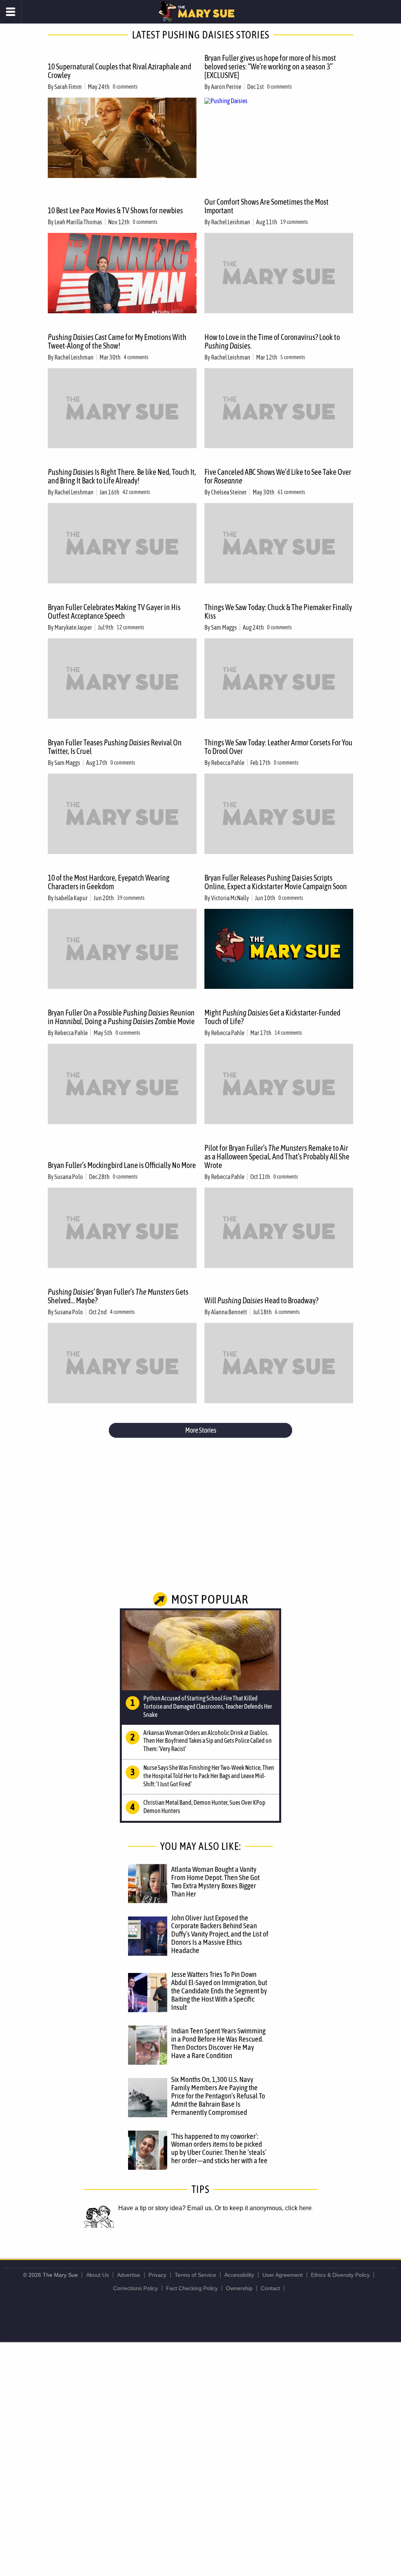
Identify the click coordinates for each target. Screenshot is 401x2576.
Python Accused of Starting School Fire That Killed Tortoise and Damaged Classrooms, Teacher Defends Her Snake (208, 1706)
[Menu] (11, 12)
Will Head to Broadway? (261, 1300)
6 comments (287, 1312)
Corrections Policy (135, 2288)
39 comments (131, 898)
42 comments (136, 492)
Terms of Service (195, 2275)
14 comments (288, 1033)
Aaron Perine (226, 87)
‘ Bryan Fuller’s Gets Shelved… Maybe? (118, 1296)
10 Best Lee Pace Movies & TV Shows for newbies (115, 210)
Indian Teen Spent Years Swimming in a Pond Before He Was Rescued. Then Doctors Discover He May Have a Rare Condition (218, 2043)
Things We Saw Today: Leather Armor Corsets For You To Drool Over (278, 747)
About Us (98, 2275)
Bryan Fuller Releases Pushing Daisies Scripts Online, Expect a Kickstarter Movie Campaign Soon (276, 882)
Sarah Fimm (68, 87)
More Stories (201, 1430)
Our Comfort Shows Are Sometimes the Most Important (266, 206)
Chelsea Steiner (229, 492)
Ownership (239, 2288)
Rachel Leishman (231, 222)
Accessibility (239, 2275)
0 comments (125, 87)
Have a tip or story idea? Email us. (166, 2208)
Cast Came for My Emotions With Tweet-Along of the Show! (117, 341)
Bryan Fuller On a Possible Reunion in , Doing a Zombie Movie (121, 1017)
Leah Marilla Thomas (78, 222)
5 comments (293, 357)
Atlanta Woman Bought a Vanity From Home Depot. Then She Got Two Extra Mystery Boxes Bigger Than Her (215, 1881)
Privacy (157, 2275)
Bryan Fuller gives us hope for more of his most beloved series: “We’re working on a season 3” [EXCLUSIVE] (270, 66)
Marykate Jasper (73, 627)
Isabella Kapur (71, 898)
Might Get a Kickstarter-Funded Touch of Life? (272, 1017)
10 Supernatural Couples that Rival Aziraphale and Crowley (119, 71)
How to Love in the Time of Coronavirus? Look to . (272, 341)
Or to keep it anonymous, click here (263, 2208)
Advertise (129, 2275)
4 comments (136, 357)
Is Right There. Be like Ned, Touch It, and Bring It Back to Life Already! (122, 476)
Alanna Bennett (229, 1312)
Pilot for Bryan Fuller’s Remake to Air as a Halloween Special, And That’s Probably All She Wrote (277, 1156)
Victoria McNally (230, 898)
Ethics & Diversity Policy (340, 2275)
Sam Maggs (224, 627)
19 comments (294, 222)
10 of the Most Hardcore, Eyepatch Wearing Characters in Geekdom (109, 882)
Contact (270, 2288)
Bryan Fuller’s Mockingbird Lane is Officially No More (122, 1165)
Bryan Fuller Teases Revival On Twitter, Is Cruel (115, 747)
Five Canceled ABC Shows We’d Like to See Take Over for (278, 476)
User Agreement (283, 2275)
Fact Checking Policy (192, 2288)
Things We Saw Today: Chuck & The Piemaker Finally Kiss (278, 611)
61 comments (291, 492)
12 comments (130, 627)
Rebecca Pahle (228, 763)
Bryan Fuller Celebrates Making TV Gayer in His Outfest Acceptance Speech (114, 611)
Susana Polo (69, 1177)
